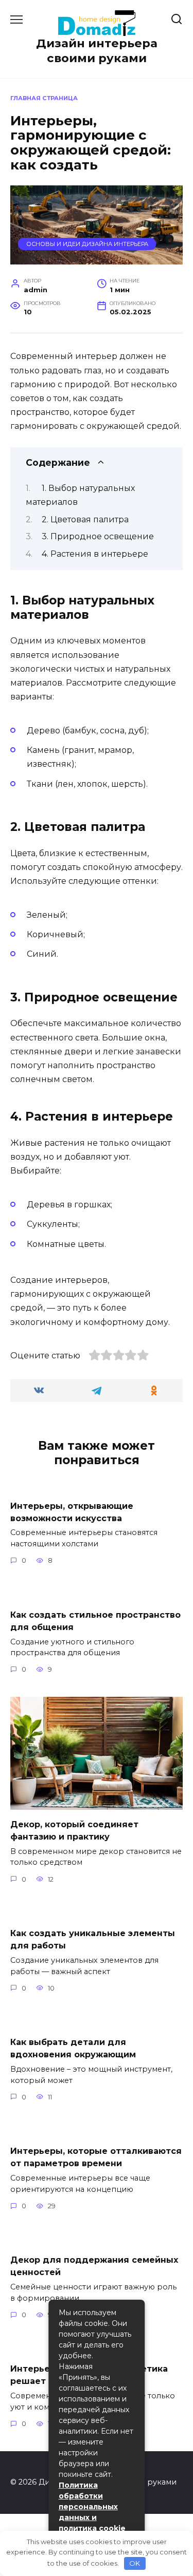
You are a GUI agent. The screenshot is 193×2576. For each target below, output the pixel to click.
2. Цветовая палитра (85, 519)
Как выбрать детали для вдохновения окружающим (73, 2048)
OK (135, 2563)
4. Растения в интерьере (95, 554)
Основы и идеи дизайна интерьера (87, 244)
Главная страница (44, 98)
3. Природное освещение (98, 536)
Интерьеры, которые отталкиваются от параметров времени (96, 2157)
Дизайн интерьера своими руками (97, 51)
